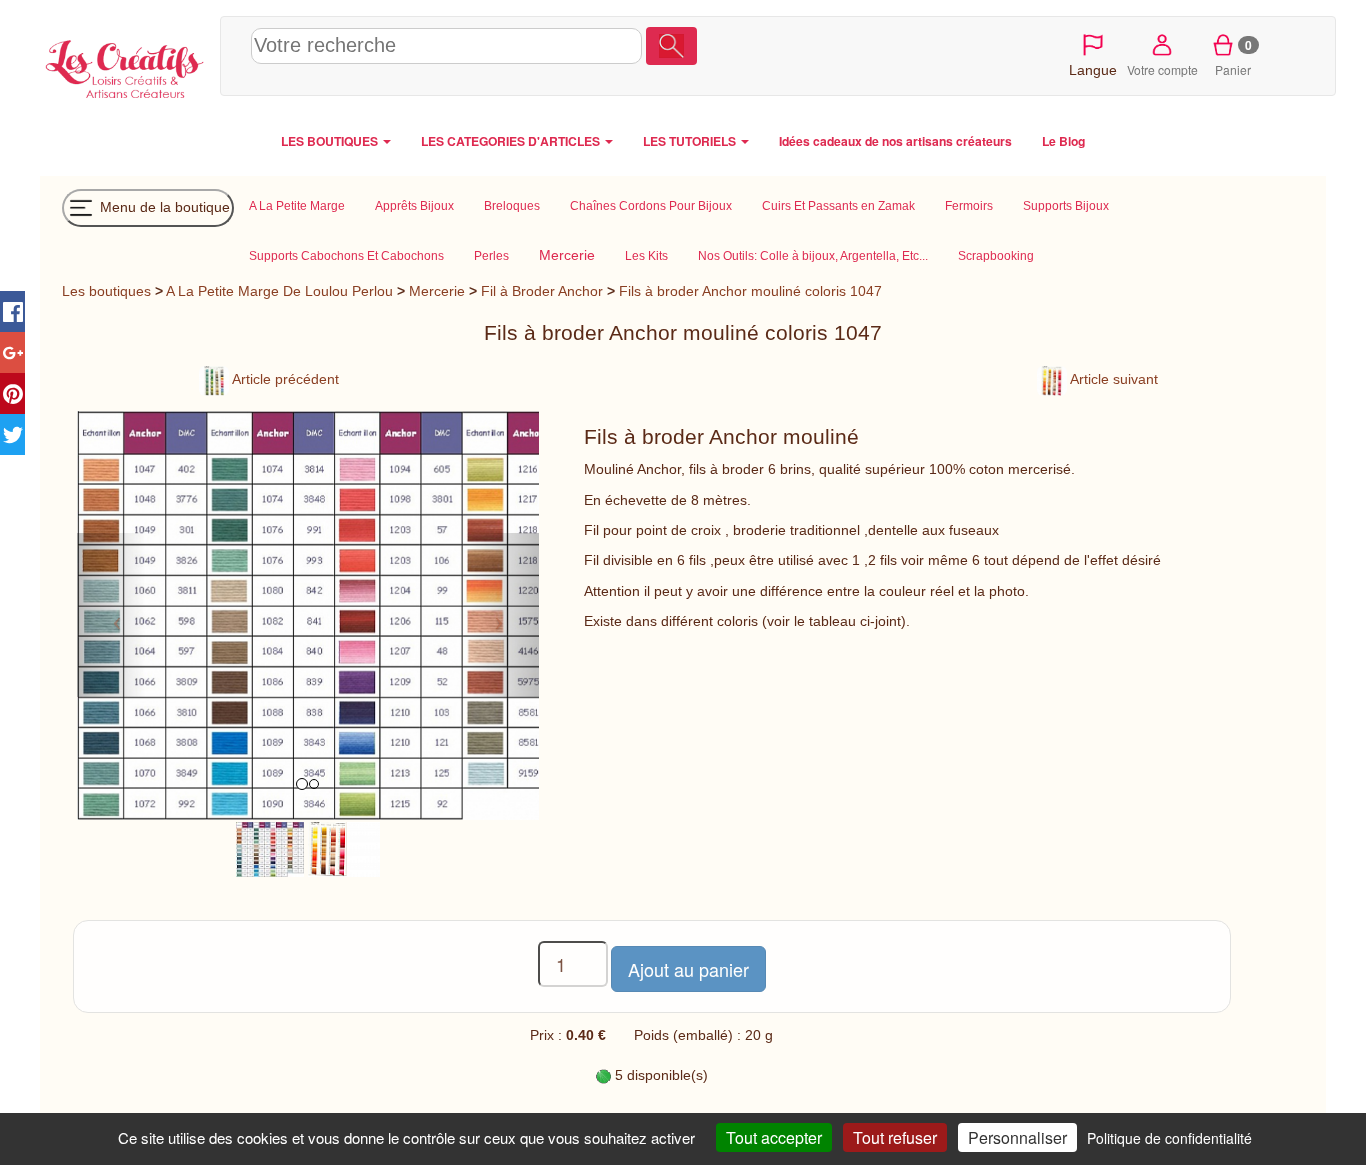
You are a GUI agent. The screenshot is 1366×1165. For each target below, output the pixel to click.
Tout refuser (895, 1137)
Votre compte (1162, 69)
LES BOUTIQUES (331, 141)
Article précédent (284, 379)
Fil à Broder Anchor (542, 291)
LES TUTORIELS (691, 141)
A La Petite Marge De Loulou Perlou (279, 291)
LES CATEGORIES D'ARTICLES (512, 141)
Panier (1233, 57)
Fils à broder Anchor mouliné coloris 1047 (750, 291)
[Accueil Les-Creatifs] (125, 66)
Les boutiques (106, 291)
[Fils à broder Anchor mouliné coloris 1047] (270, 849)
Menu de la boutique (163, 206)
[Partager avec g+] (12, 352)
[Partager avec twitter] (12, 434)
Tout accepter (774, 1137)
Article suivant (1112, 379)
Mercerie (437, 291)
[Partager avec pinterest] (12, 393)
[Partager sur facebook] (12, 311)
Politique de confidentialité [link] (1169, 1138)
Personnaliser (1017, 1137)
